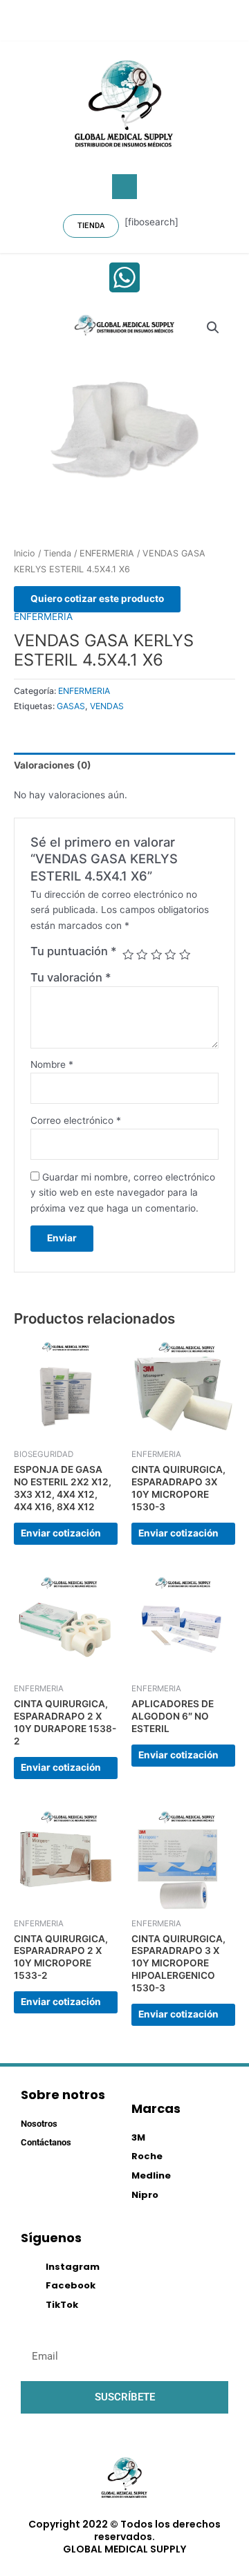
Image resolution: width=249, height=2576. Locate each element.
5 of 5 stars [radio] (185, 955)
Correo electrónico (76, 1120)
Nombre (52, 1064)
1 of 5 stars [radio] (128, 955)
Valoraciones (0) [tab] (53, 765)
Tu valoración (71, 977)
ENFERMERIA (107, 553)
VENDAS (107, 706)
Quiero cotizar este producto (97, 599)
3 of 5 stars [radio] (156, 955)
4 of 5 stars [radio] (170, 955)
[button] (124, 187)
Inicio (25, 553)
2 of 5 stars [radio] (142, 955)
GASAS (71, 706)
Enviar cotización (61, 1533)
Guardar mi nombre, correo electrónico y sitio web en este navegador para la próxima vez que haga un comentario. (123, 1193)
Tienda (57, 553)
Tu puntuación (74, 951)
